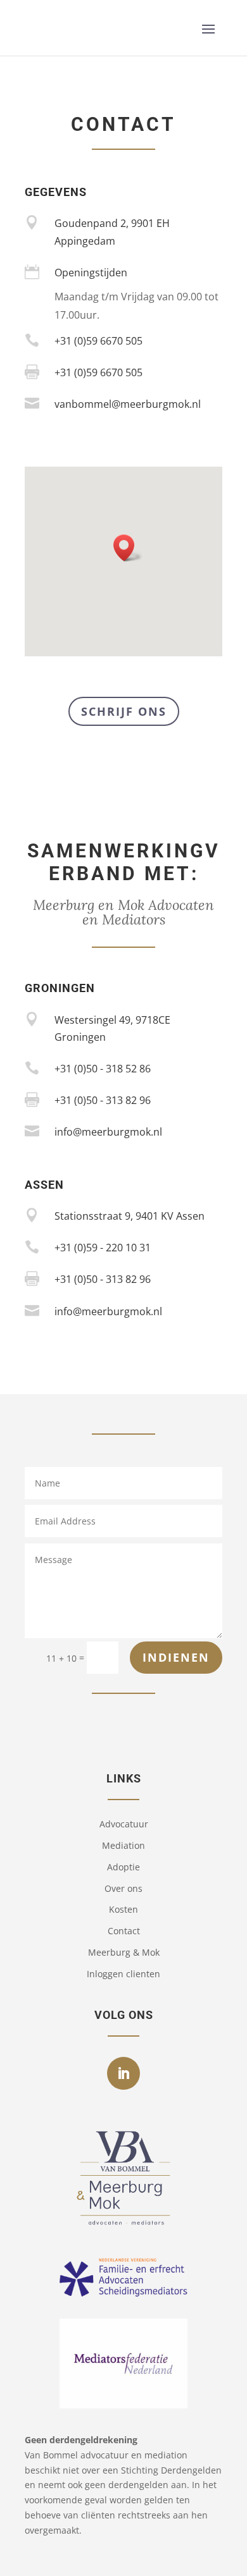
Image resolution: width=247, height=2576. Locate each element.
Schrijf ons (124, 711)
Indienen (176, 1657)
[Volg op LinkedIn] (123, 2073)
